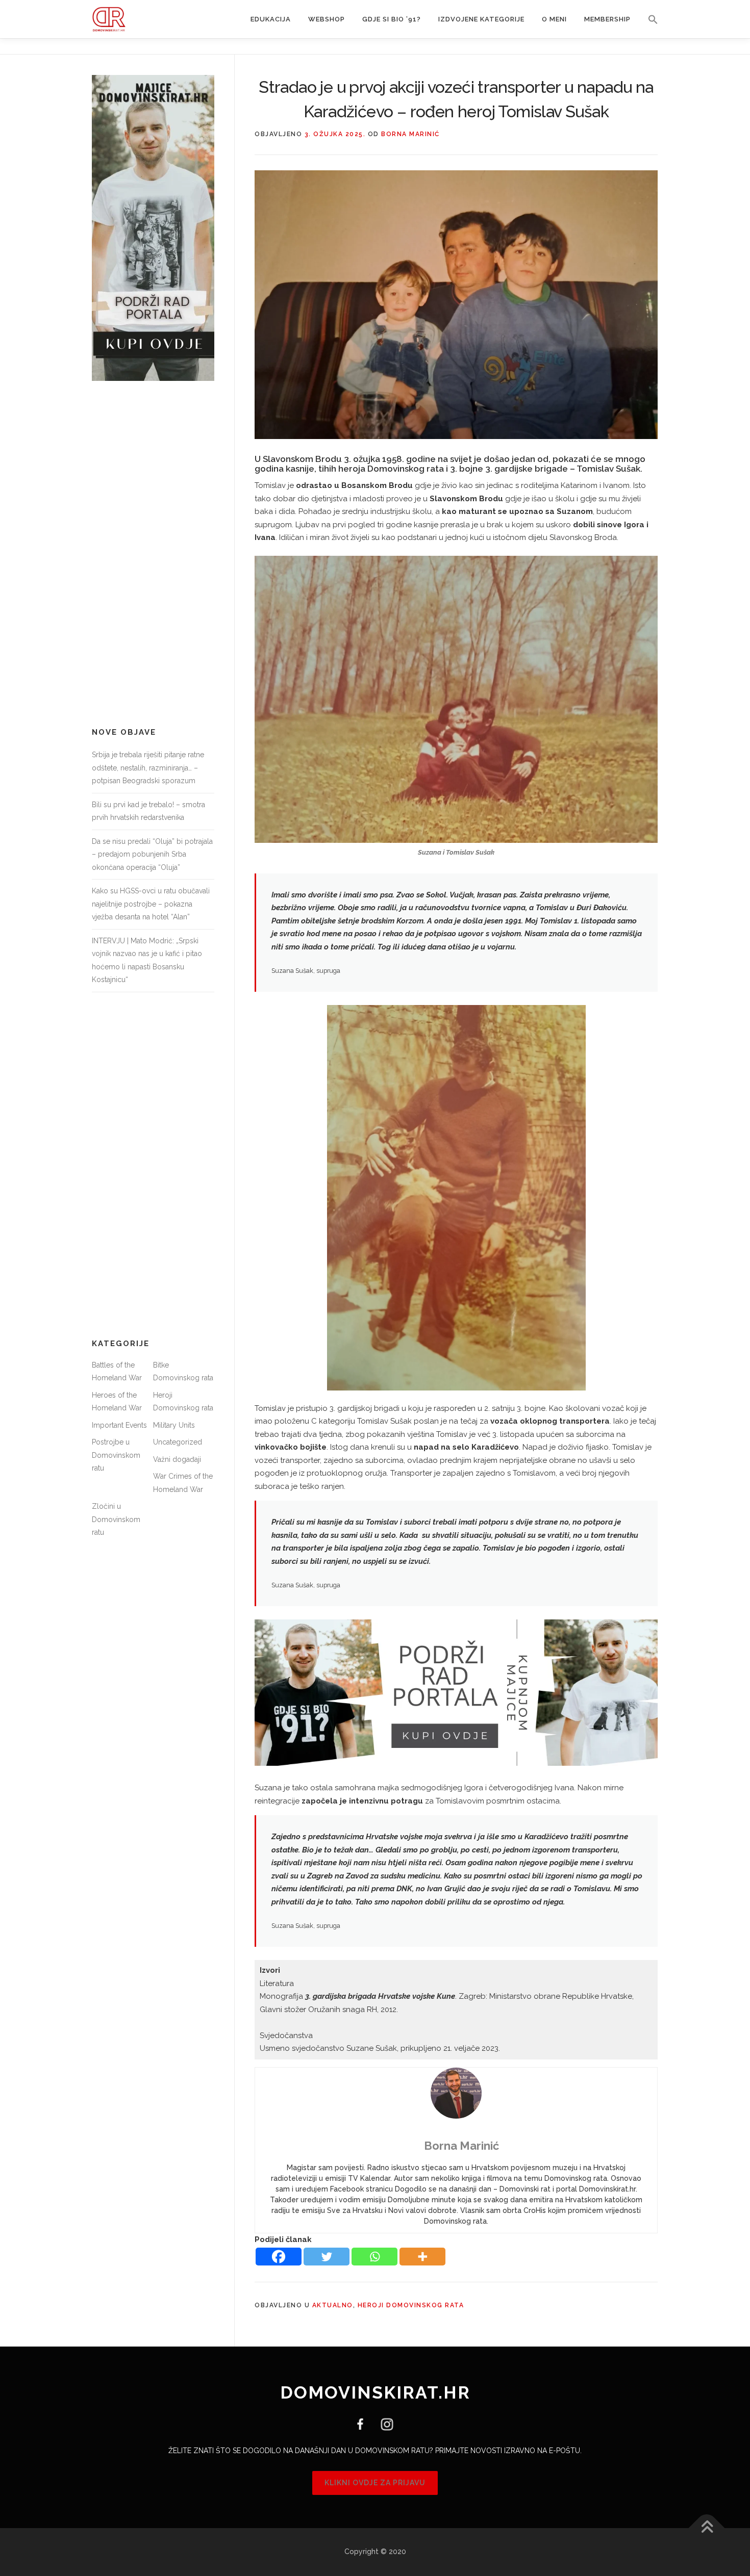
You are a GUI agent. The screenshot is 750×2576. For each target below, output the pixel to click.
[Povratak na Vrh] (707, 2528)
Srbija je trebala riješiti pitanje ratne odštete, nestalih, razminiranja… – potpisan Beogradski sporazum (148, 768)
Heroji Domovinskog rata (411, 2305)
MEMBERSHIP (607, 19)
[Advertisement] (153, 554)
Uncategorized (178, 1442)
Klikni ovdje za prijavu (375, 2483)
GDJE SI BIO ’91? (392, 19)
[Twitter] (327, 2257)
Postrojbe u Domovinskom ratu (116, 1455)
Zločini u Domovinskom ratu (116, 1519)
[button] (649, 19)
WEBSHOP (327, 19)
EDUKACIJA (271, 19)
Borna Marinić (410, 134)
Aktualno (333, 2305)
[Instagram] (383, 2424)
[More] (422, 2257)
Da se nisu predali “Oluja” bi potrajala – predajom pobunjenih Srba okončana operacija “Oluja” (152, 854)
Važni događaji (177, 1459)
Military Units (174, 1425)
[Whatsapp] (374, 2257)
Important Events (119, 1425)
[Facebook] (279, 2257)
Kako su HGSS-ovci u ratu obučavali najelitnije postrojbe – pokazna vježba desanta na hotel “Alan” (151, 904)
